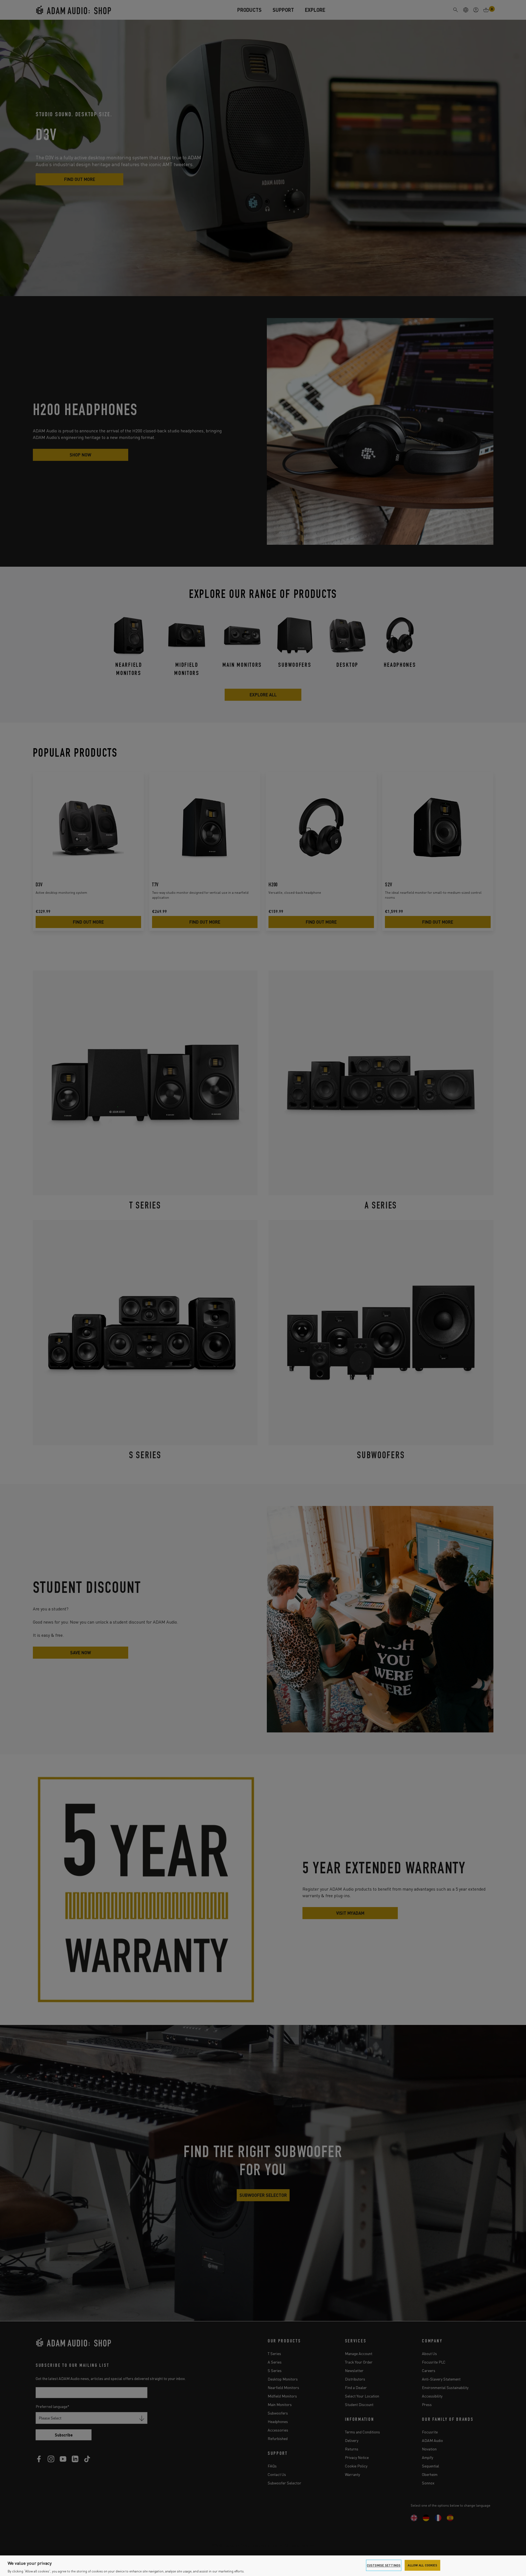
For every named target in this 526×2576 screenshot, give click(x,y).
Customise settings (384, 2565)
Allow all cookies (422, 2565)
